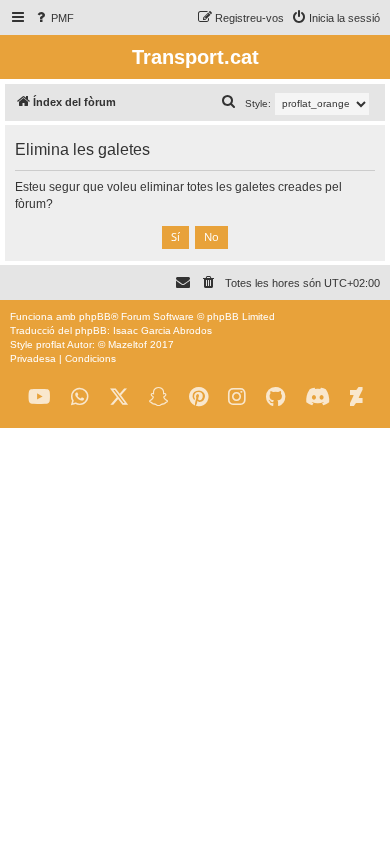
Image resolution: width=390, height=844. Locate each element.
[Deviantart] (356, 397)
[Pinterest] (198, 397)
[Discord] (317, 397)
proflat (50, 344)
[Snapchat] (159, 397)
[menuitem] (53, 18)
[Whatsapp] (80, 397)
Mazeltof (127, 344)
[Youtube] (39, 397)
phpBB (95, 316)
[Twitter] (119, 397)
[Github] (275, 397)
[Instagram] (237, 397)
